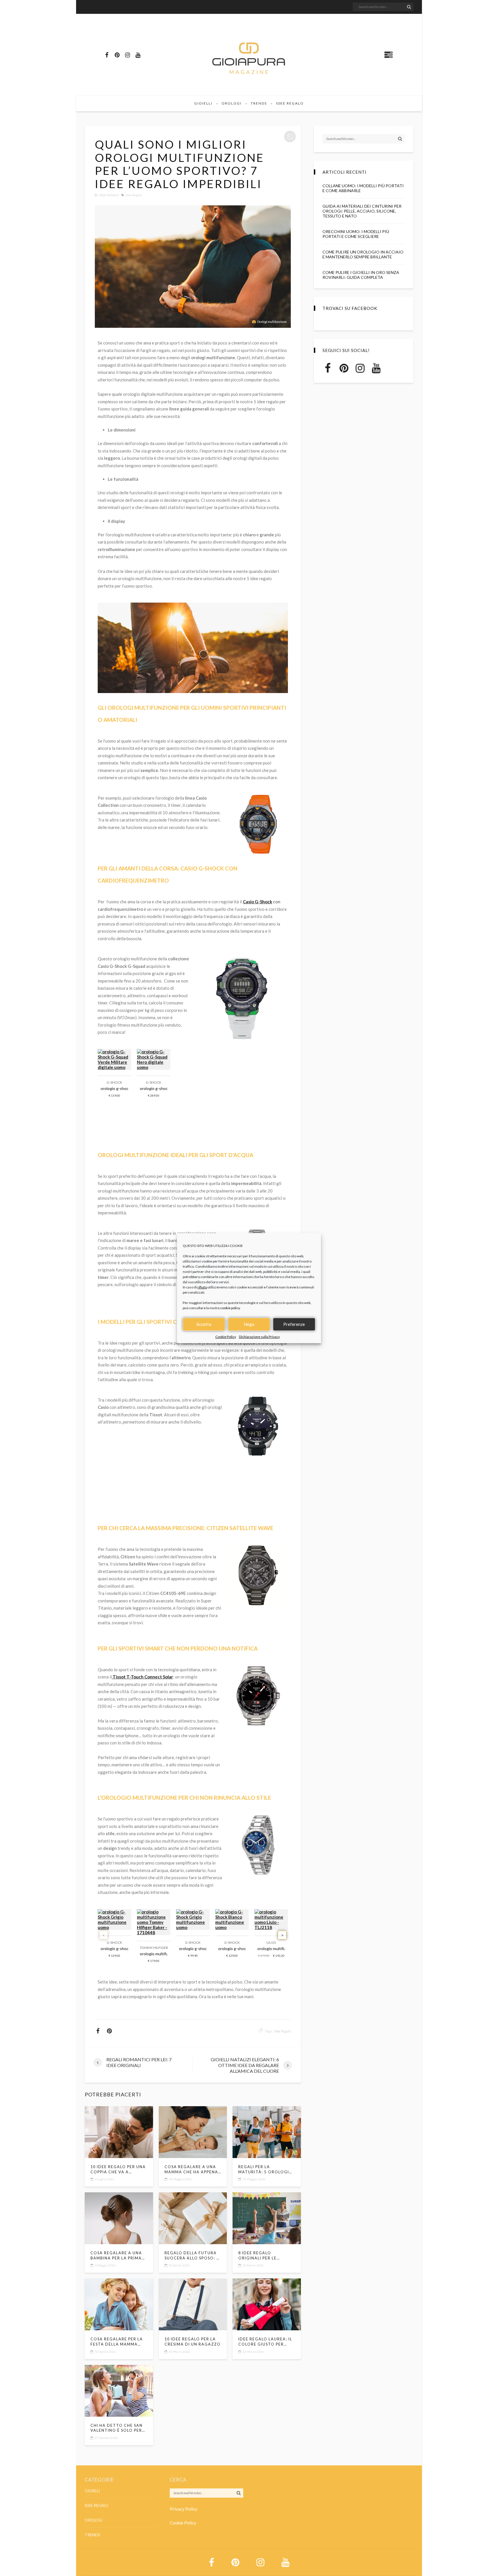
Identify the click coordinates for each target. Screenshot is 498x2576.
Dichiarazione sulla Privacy (259, 1337)
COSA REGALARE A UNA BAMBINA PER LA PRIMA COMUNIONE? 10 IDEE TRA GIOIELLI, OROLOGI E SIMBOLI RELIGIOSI (119, 2256)
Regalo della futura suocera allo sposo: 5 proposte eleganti (192, 2256)
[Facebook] (107, 55)
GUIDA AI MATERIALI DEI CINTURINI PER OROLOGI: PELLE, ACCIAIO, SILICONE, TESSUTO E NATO (362, 211)
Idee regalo (134, 195)
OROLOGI (232, 103)
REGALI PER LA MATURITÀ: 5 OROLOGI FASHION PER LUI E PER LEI (264, 2170)
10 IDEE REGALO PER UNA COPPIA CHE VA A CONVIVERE (118, 2170)
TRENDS (259, 103)
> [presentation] (282, 1935)
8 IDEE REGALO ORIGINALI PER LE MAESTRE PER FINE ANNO (266, 2256)
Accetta (204, 1324)
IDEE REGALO (290, 103)
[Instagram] (127, 55)
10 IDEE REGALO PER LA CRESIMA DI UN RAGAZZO (193, 2342)
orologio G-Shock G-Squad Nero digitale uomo (154, 1088)
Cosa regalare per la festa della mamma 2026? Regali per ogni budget (117, 2342)
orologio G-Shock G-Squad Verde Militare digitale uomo (114, 1088)
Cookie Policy (226, 1337)
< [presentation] (104, 1935)
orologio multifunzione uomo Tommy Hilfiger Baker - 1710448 (154, 1954)
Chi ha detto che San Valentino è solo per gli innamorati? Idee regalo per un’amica (117, 2428)
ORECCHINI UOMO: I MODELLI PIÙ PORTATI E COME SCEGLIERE (356, 234)
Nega (249, 1324)
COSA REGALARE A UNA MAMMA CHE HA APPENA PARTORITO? (191, 2170)
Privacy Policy (184, 2509)
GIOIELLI (203, 103)
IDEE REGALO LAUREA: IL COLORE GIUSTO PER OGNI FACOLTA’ (265, 2342)
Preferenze (294, 1324)
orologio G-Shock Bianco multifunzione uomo (232, 1948)
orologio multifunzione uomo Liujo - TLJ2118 (271, 1948)
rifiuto (202, 1287)
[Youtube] (138, 55)
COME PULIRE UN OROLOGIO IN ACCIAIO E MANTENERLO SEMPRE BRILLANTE (363, 254)
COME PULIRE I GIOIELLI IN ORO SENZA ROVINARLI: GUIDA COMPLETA (361, 275)
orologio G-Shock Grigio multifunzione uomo (114, 1948)
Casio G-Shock (258, 902)
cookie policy (230, 1308)
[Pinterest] (117, 55)
